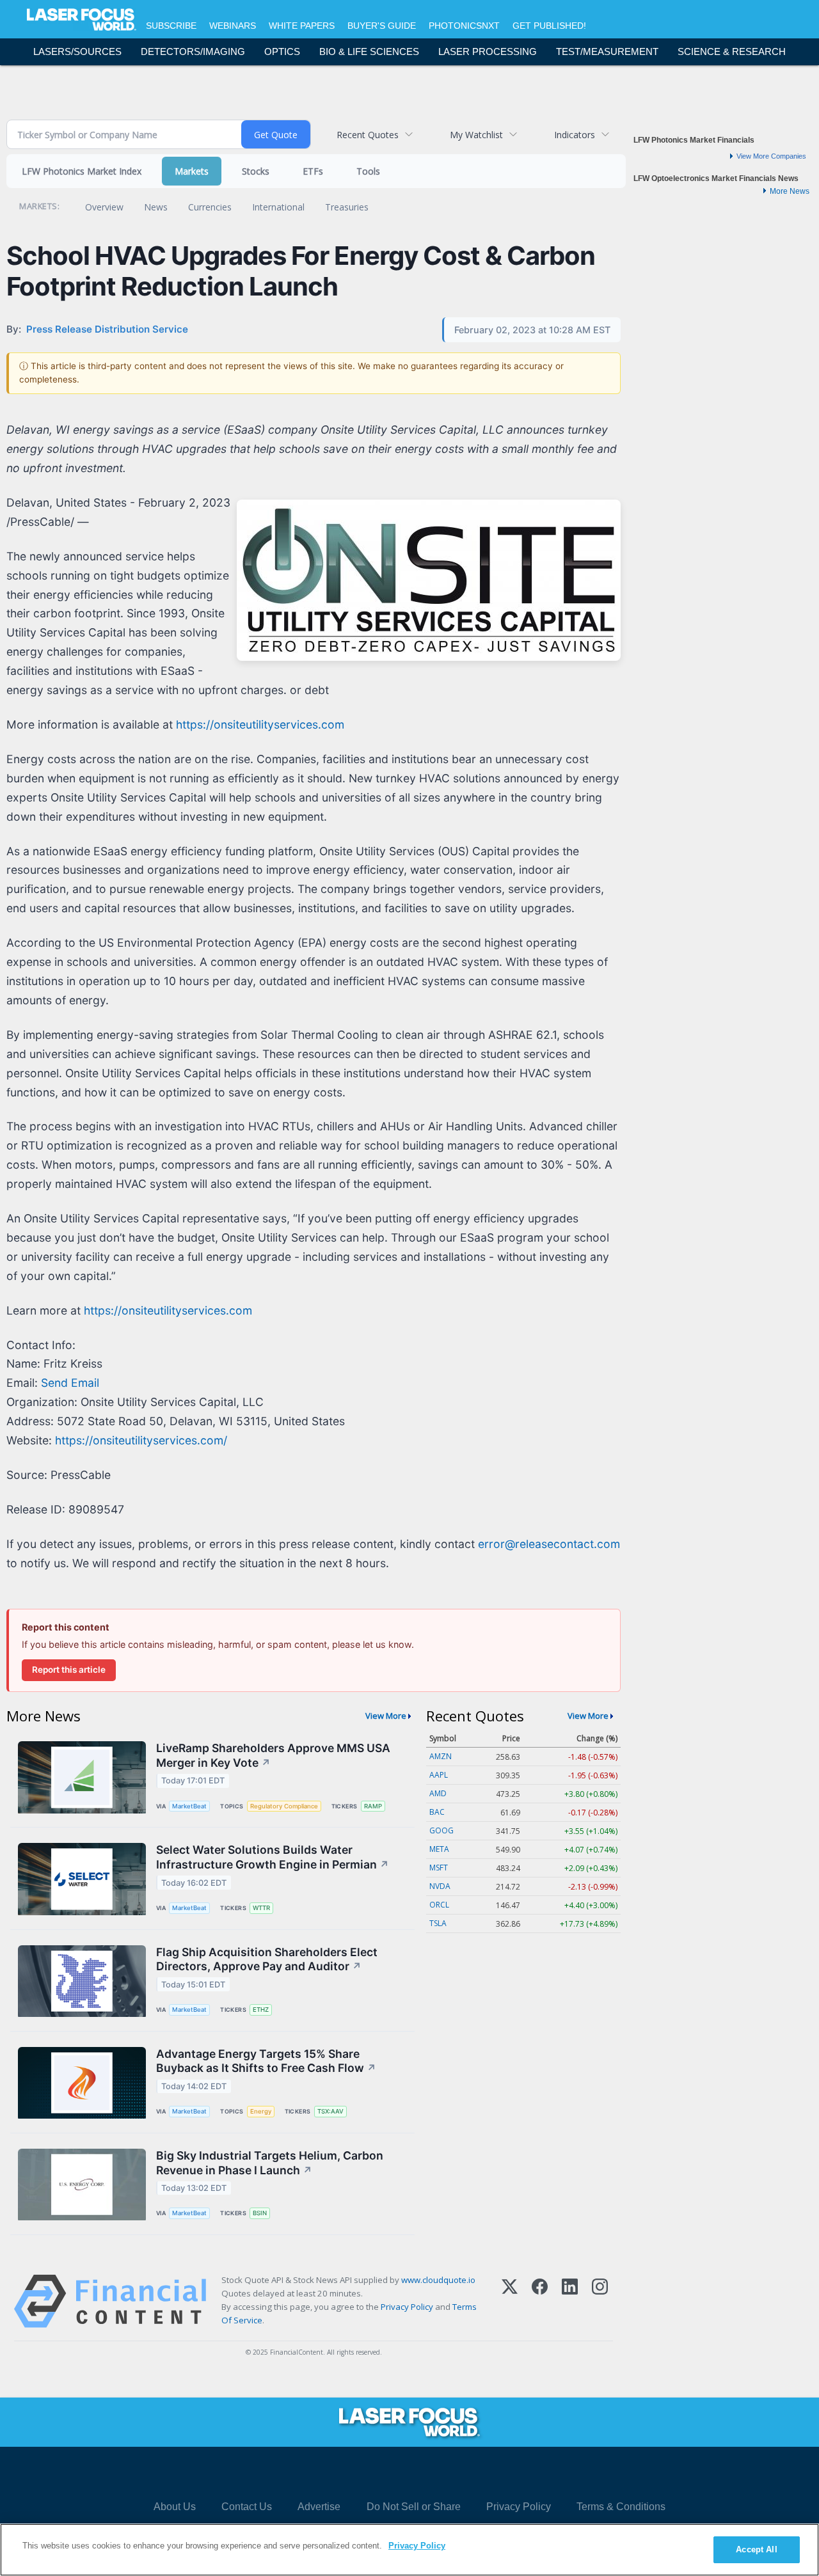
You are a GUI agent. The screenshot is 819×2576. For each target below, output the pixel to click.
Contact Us (247, 2507)
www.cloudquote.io (438, 2280)
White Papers (302, 26)
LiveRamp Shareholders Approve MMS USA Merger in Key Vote (273, 1755)
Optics (282, 51)
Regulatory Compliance (284, 1806)
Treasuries (347, 207)
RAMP (373, 1806)
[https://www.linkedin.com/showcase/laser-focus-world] (389, 2473)
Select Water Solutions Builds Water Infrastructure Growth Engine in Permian (273, 1857)
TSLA (438, 1923)
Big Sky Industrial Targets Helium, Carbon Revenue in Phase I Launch (270, 2163)
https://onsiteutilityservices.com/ (141, 1440)
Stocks (256, 171)
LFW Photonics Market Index (82, 171)
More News (790, 191)
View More (386, 1716)
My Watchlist (476, 135)
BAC (437, 1812)
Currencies (210, 207)
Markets (192, 171)
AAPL (439, 1775)
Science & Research (732, 51)
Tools (368, 171)
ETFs (313, 171)
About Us (175, 2507)
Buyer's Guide (382, 26)
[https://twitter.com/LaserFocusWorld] (425, 2473)
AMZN (441, 1756)
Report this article (69, 1670)
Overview (104, 207)
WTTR (261, 1908)
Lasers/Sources (77, 51)
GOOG (441, 1830)
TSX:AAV (330, 2111)
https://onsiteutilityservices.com (260, 724)
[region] (409, 2550)
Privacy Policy (407, 2307)
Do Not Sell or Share (414, 2507)
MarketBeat (189, 1806)
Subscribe (171, 26)
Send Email (70, 1383)
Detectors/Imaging (193, 51)
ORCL (439, 1905)
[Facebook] (540, 2301)
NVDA (440, 1886)
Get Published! (549, 26)
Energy (261, 2111)
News (156, 207)
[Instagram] (600, 2301)
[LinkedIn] (570, 2301)
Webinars (233, 26)
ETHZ (261, 2010)
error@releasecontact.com (549, 1544)
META (439, 1849)
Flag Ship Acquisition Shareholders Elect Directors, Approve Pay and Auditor (267, 1959)
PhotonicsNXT (464, 26)
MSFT (439, 1868)
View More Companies (771, 156)
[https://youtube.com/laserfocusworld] (462, 2473)
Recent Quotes (368, 135)
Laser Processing (488, 51)
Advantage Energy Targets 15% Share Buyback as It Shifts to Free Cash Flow (266, 2061)
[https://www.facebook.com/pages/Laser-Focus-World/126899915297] (353, 2473)
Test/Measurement (607, 51)
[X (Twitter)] (510, 2301)
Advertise (319, 2507)
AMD (438, 1793)
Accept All (756, 2549)
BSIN (260, 2213)
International (278, 207)
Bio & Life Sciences (369, 51)
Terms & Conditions (621, 2507)
